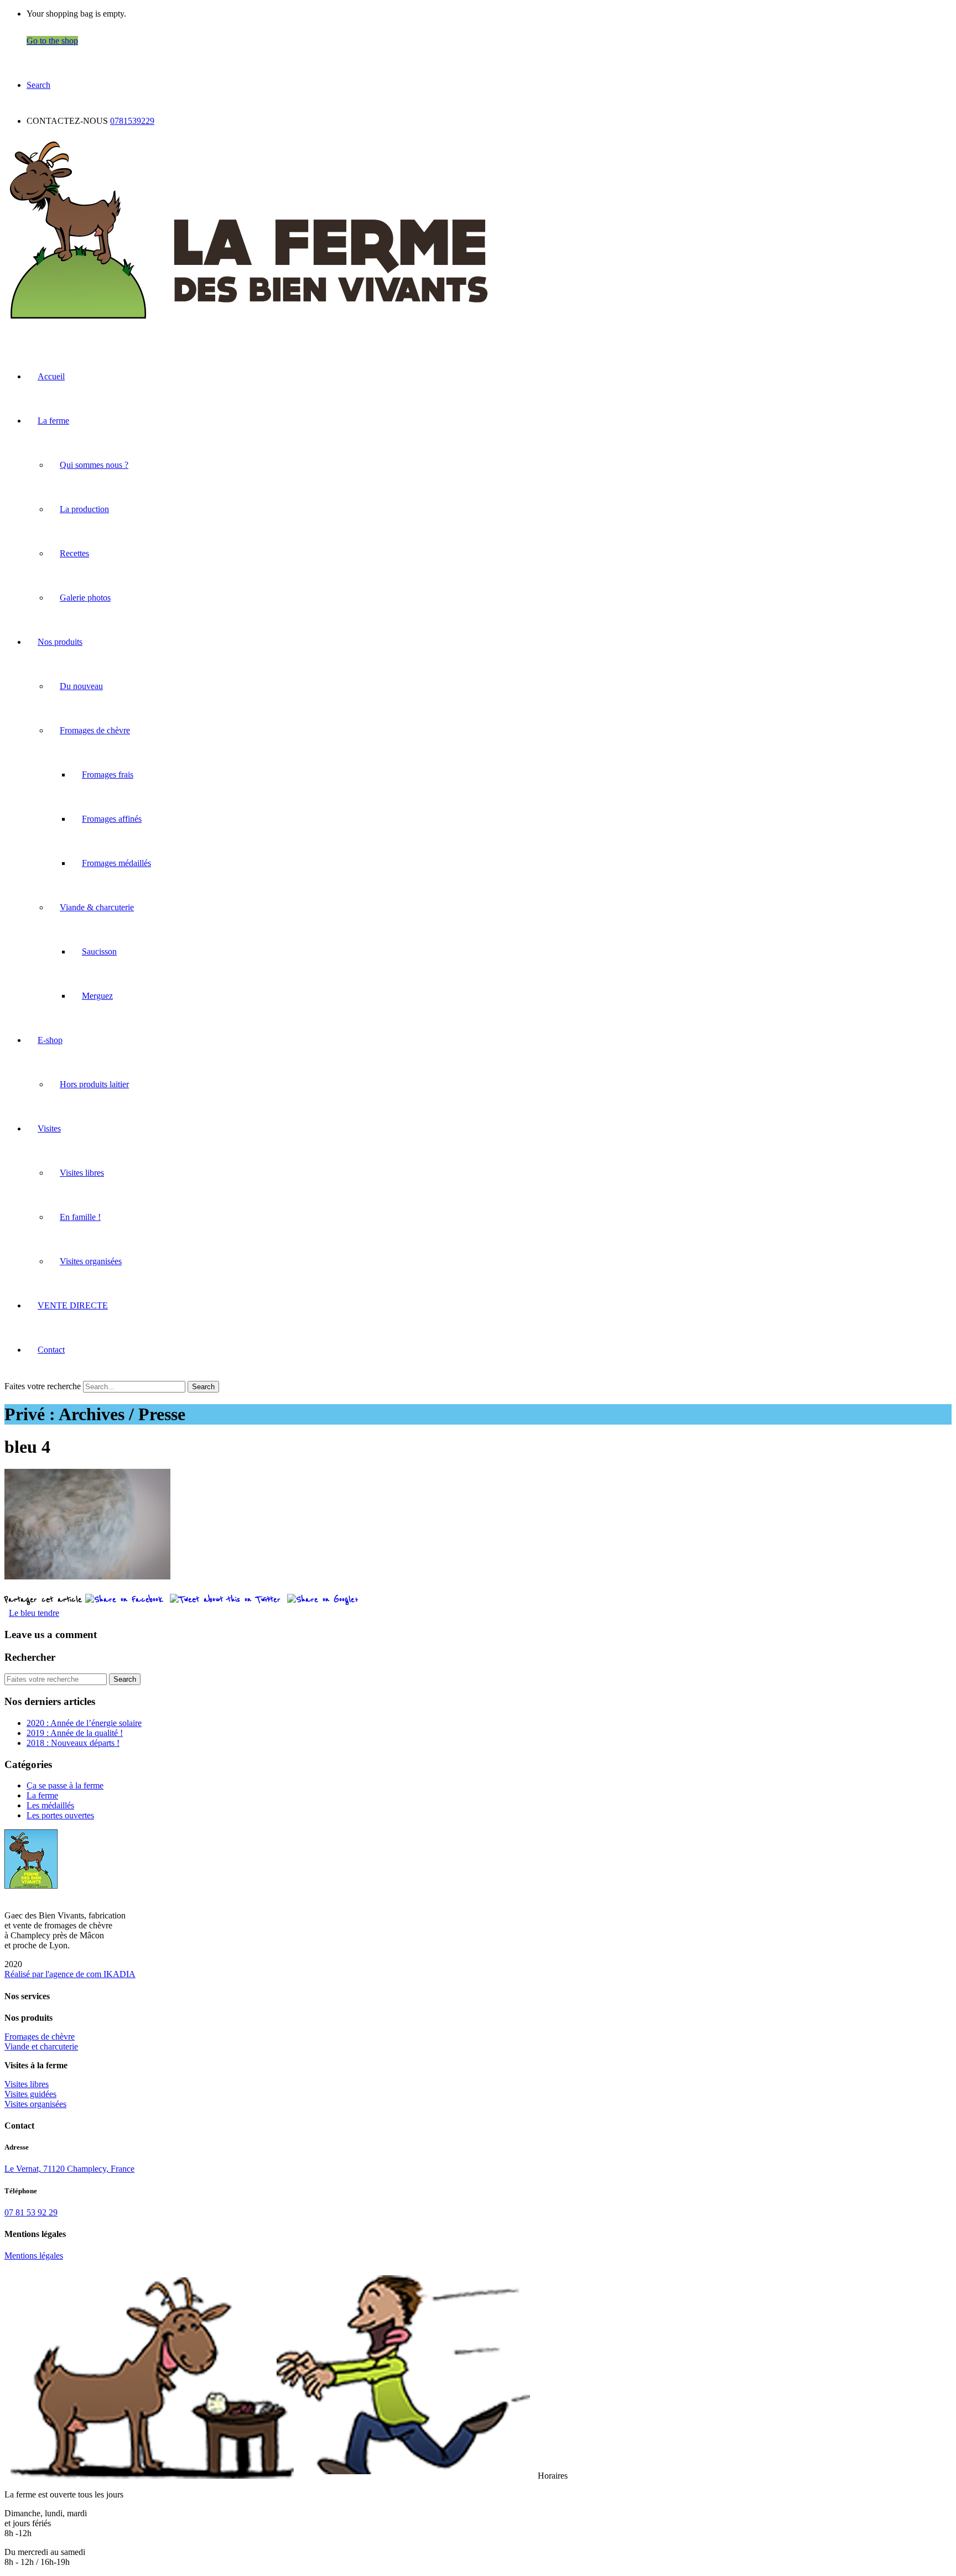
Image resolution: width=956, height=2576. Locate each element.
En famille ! (80, 1217)
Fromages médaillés (116, 863)
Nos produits (60, 642)
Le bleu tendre (34, 1613)
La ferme (53, 421)
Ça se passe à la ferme (65, 1785)
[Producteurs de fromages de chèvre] (249, 323)
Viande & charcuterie (97, 907)
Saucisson (99, 951)
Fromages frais (108, 775)
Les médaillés (50, 1805)
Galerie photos (85, 598)
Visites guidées (30, 2094)
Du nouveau (81, 686)
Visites (49, 1128)
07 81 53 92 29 (31, 2212)
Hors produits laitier (94, 1084)
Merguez (97, 996)
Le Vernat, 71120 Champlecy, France (69, 2169)
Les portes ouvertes (60, 1815)
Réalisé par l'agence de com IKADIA (70, 1974)
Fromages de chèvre (95, 730)
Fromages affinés (112, 819)
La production (84, 509)
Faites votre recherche (43, 1386)
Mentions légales (34, 2256)
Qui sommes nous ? (94, 465)
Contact (51, 1350)
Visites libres (82, 1173)
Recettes (74, 553)
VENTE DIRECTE (73, 1305)
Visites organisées (91, 1261)
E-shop (50, 1040)
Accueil (51, 376)
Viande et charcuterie (41, 2046)
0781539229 (132, 121)
